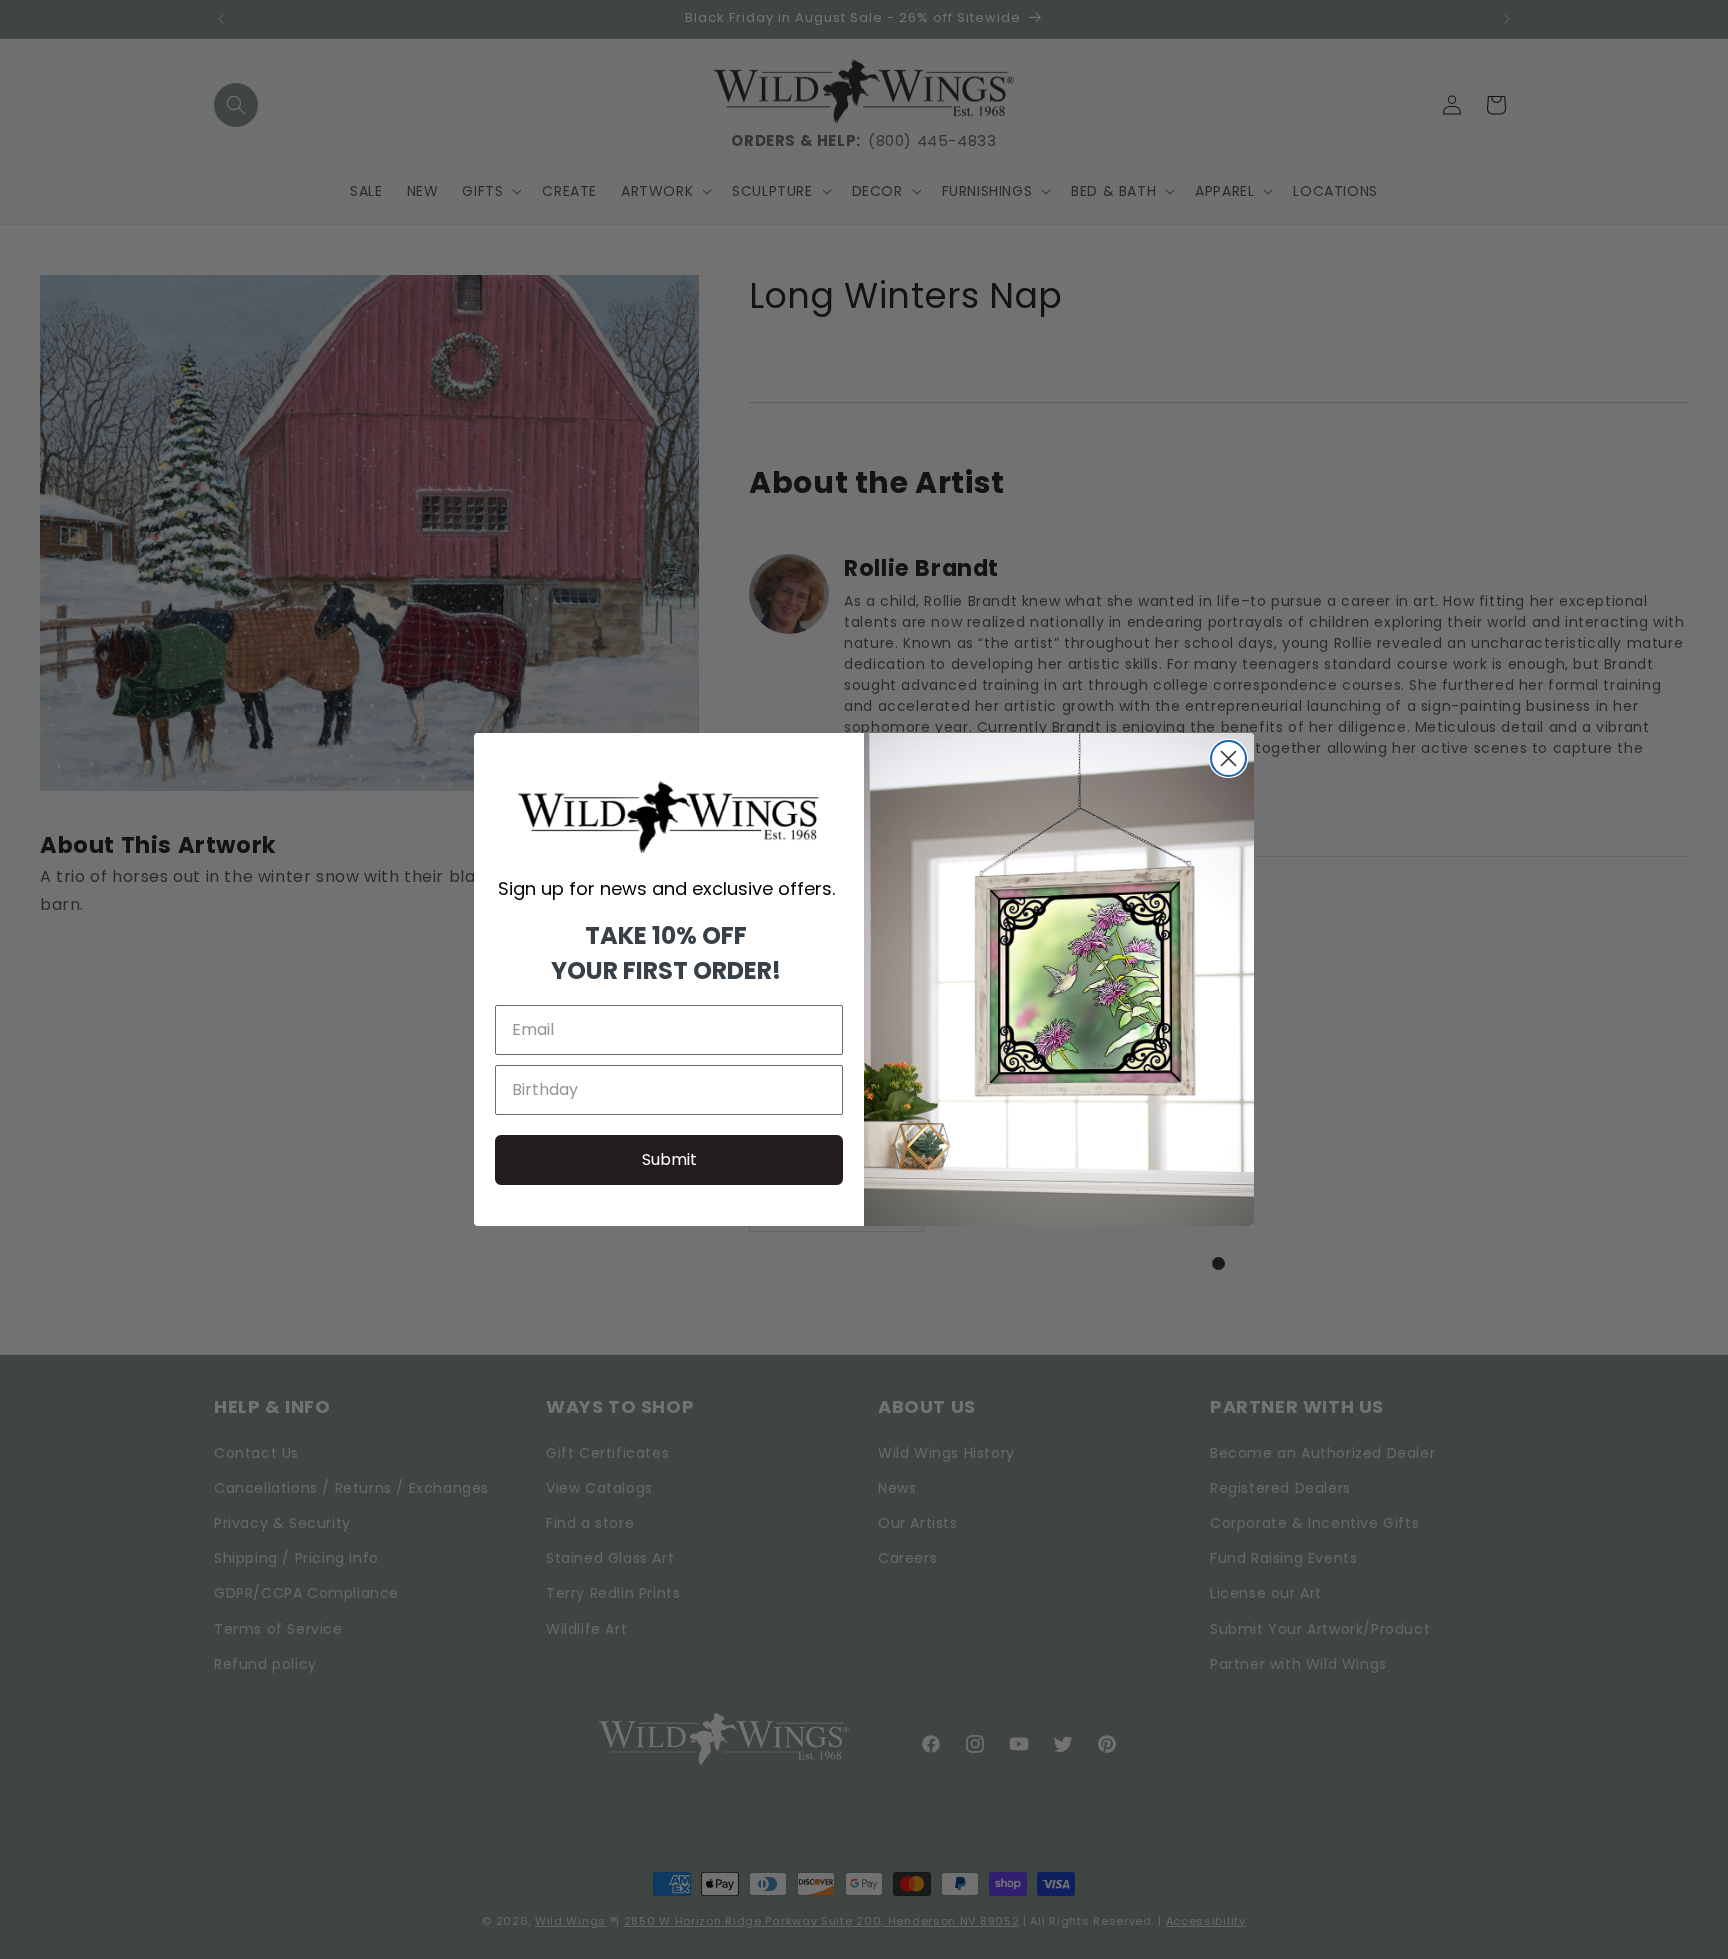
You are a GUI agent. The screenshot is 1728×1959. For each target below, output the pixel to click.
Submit (669, 1159)
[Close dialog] (1228, 758)
